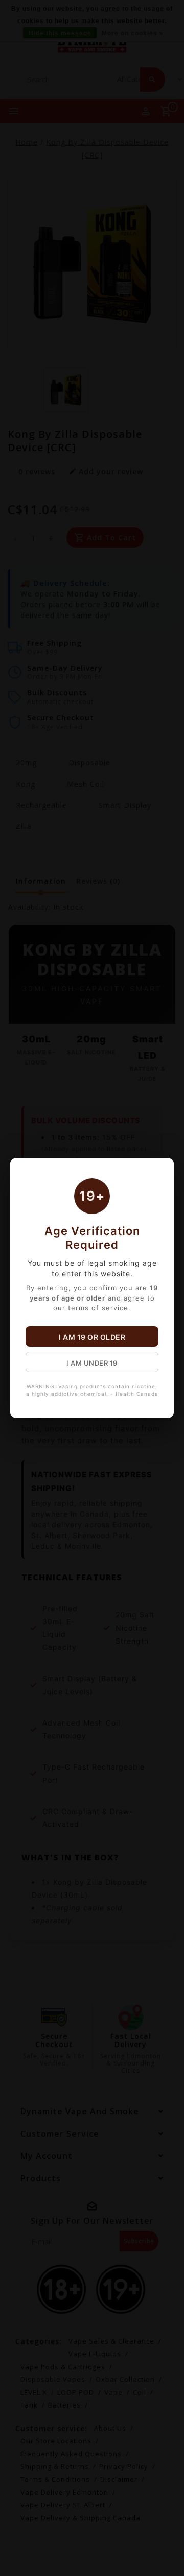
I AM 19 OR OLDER (92, 1337)
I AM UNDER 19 (92, 1363)
